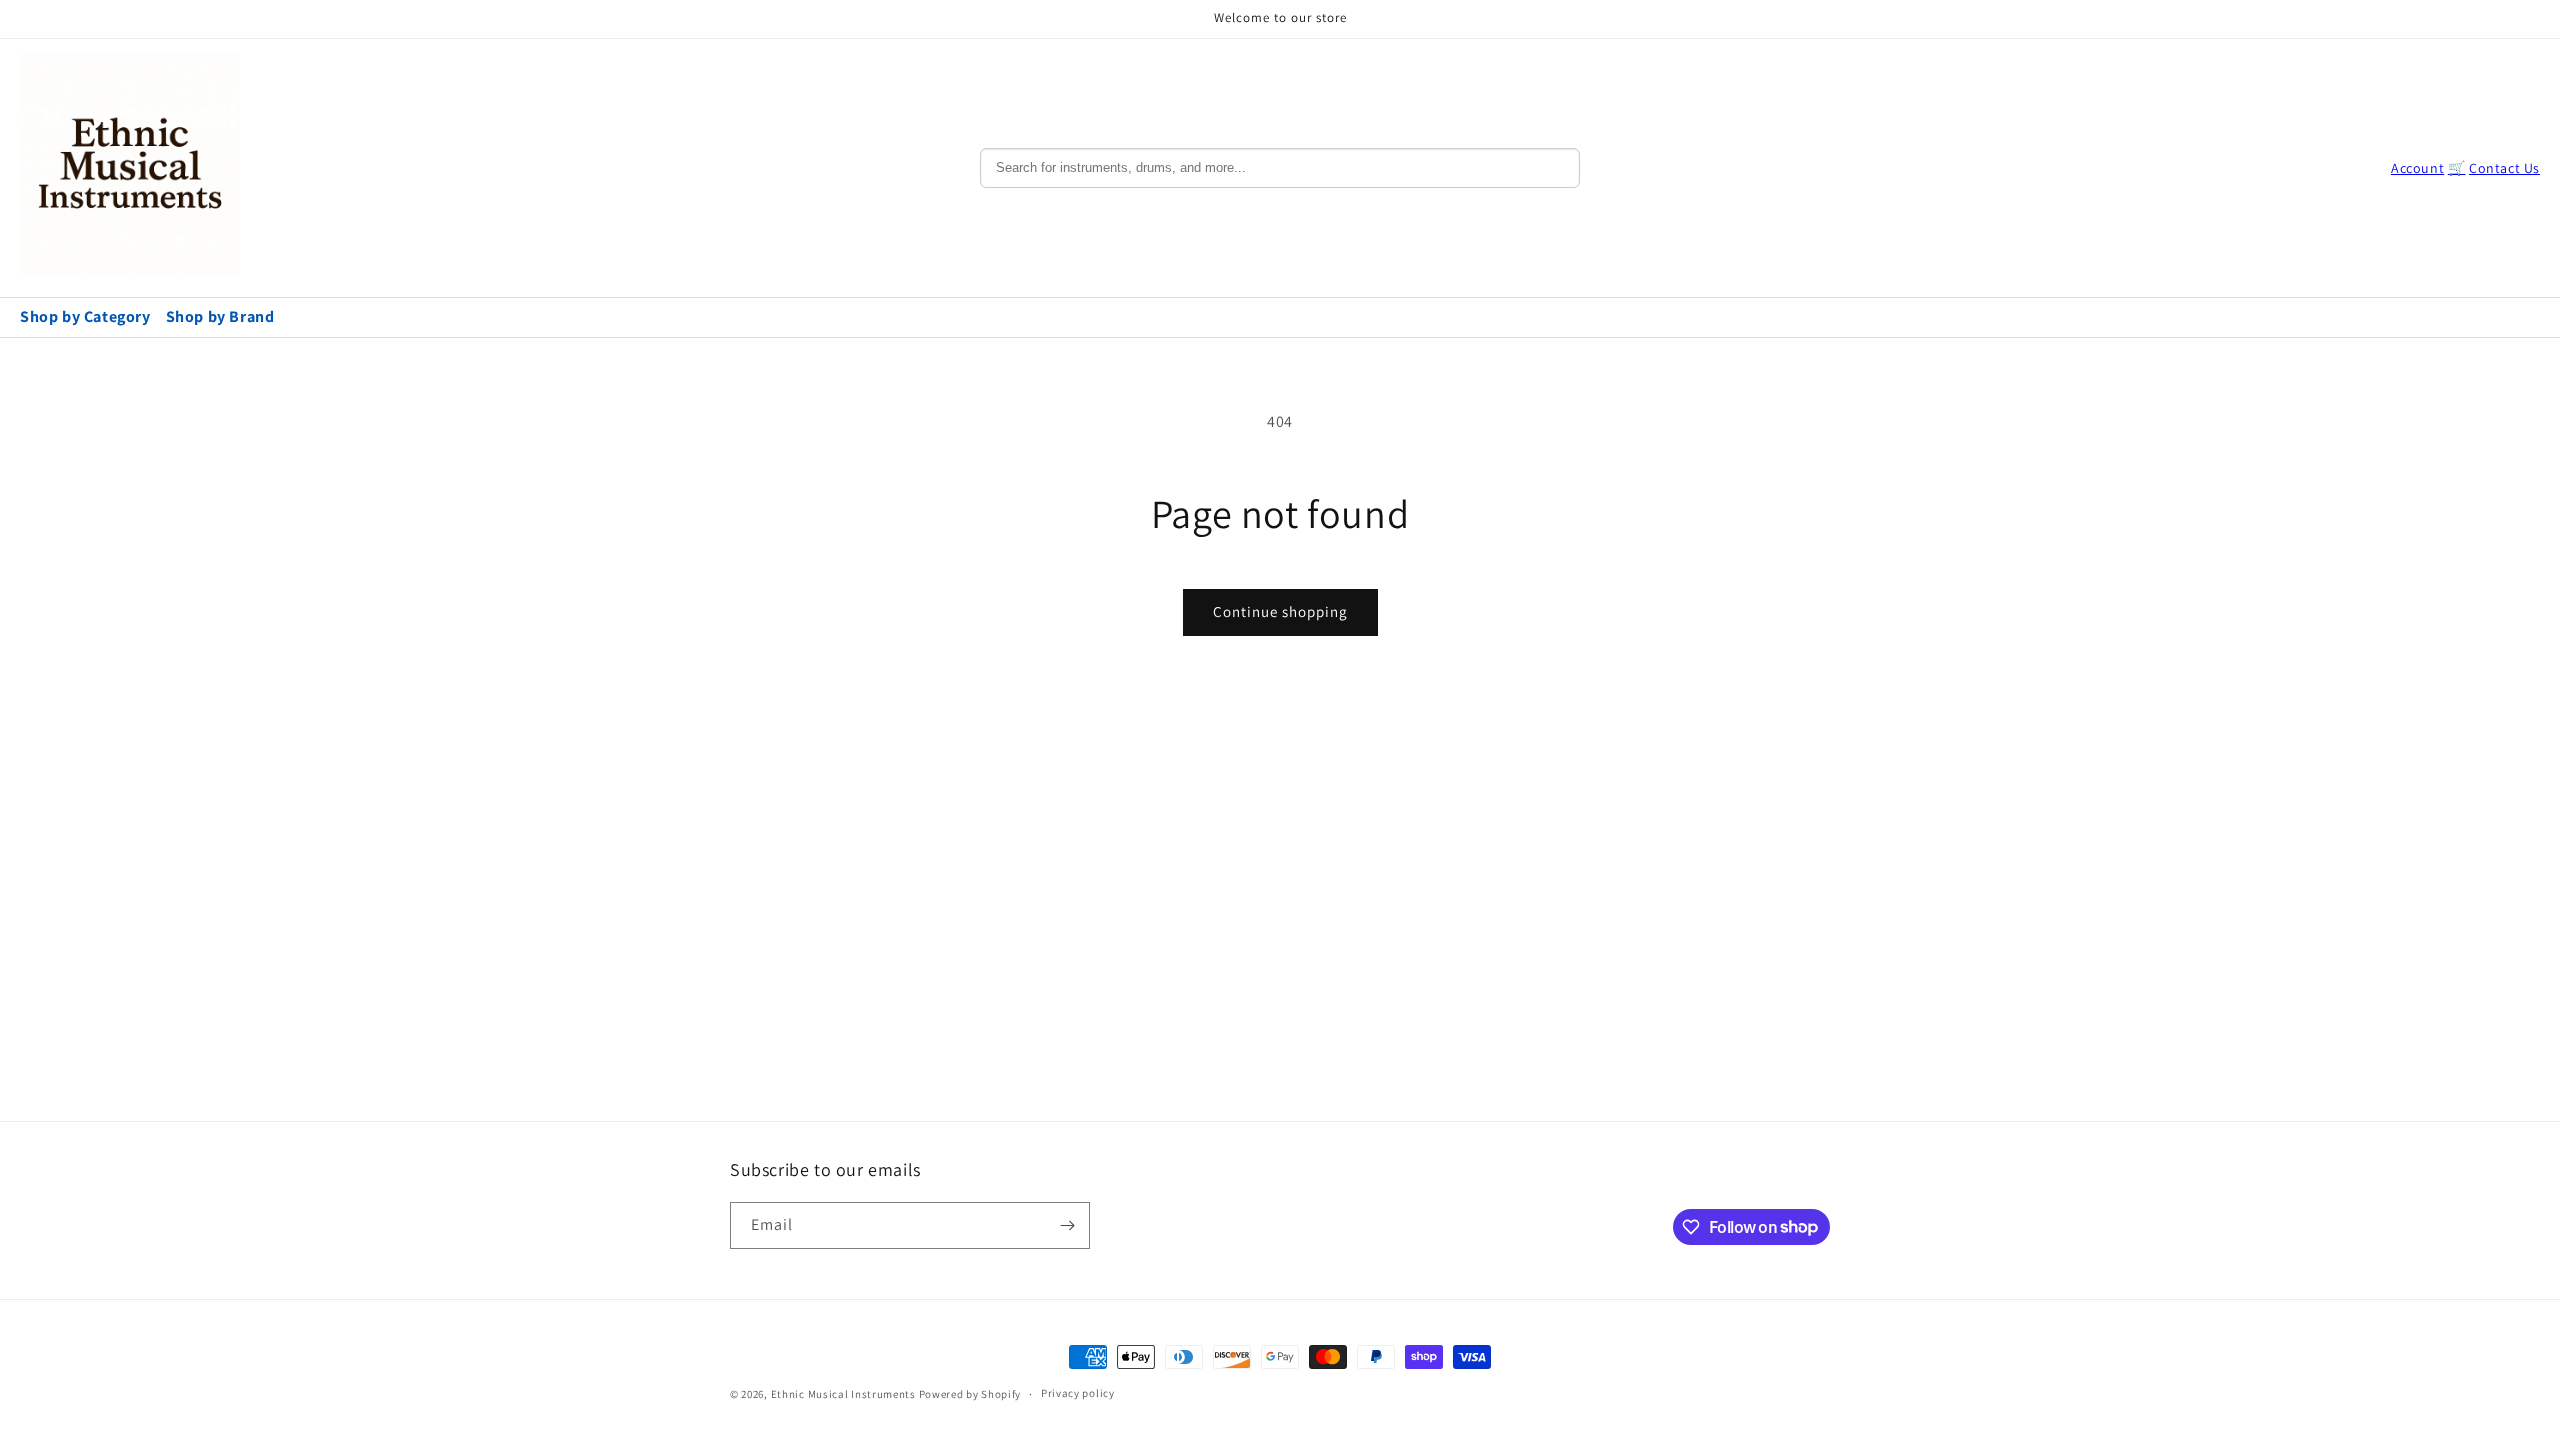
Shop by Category (85, 316)
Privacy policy (1078, 1393)
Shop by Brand (220, 316)
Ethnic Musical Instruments (843, 1394)
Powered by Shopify (970, 1394)
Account (2417, 168)
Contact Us (2504, 168)
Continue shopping (1280, 611)
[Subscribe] (1067, 1225)
